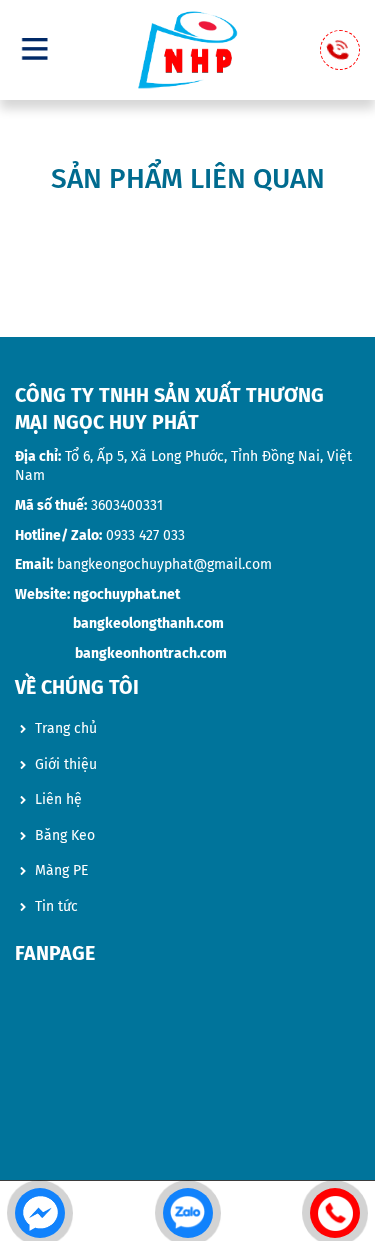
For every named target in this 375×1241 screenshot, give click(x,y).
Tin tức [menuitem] (56, 906)
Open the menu (35, 48)
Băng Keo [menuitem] (65, 835)
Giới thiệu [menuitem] (66, 764)
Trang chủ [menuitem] (66, 728)
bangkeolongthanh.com (148, 623)
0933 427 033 (145, 535)
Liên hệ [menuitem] (58, 799)
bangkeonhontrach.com (151, 653)
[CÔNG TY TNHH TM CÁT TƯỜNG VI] (188, 50)
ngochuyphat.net (126, 594)
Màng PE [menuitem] (61, 870)
